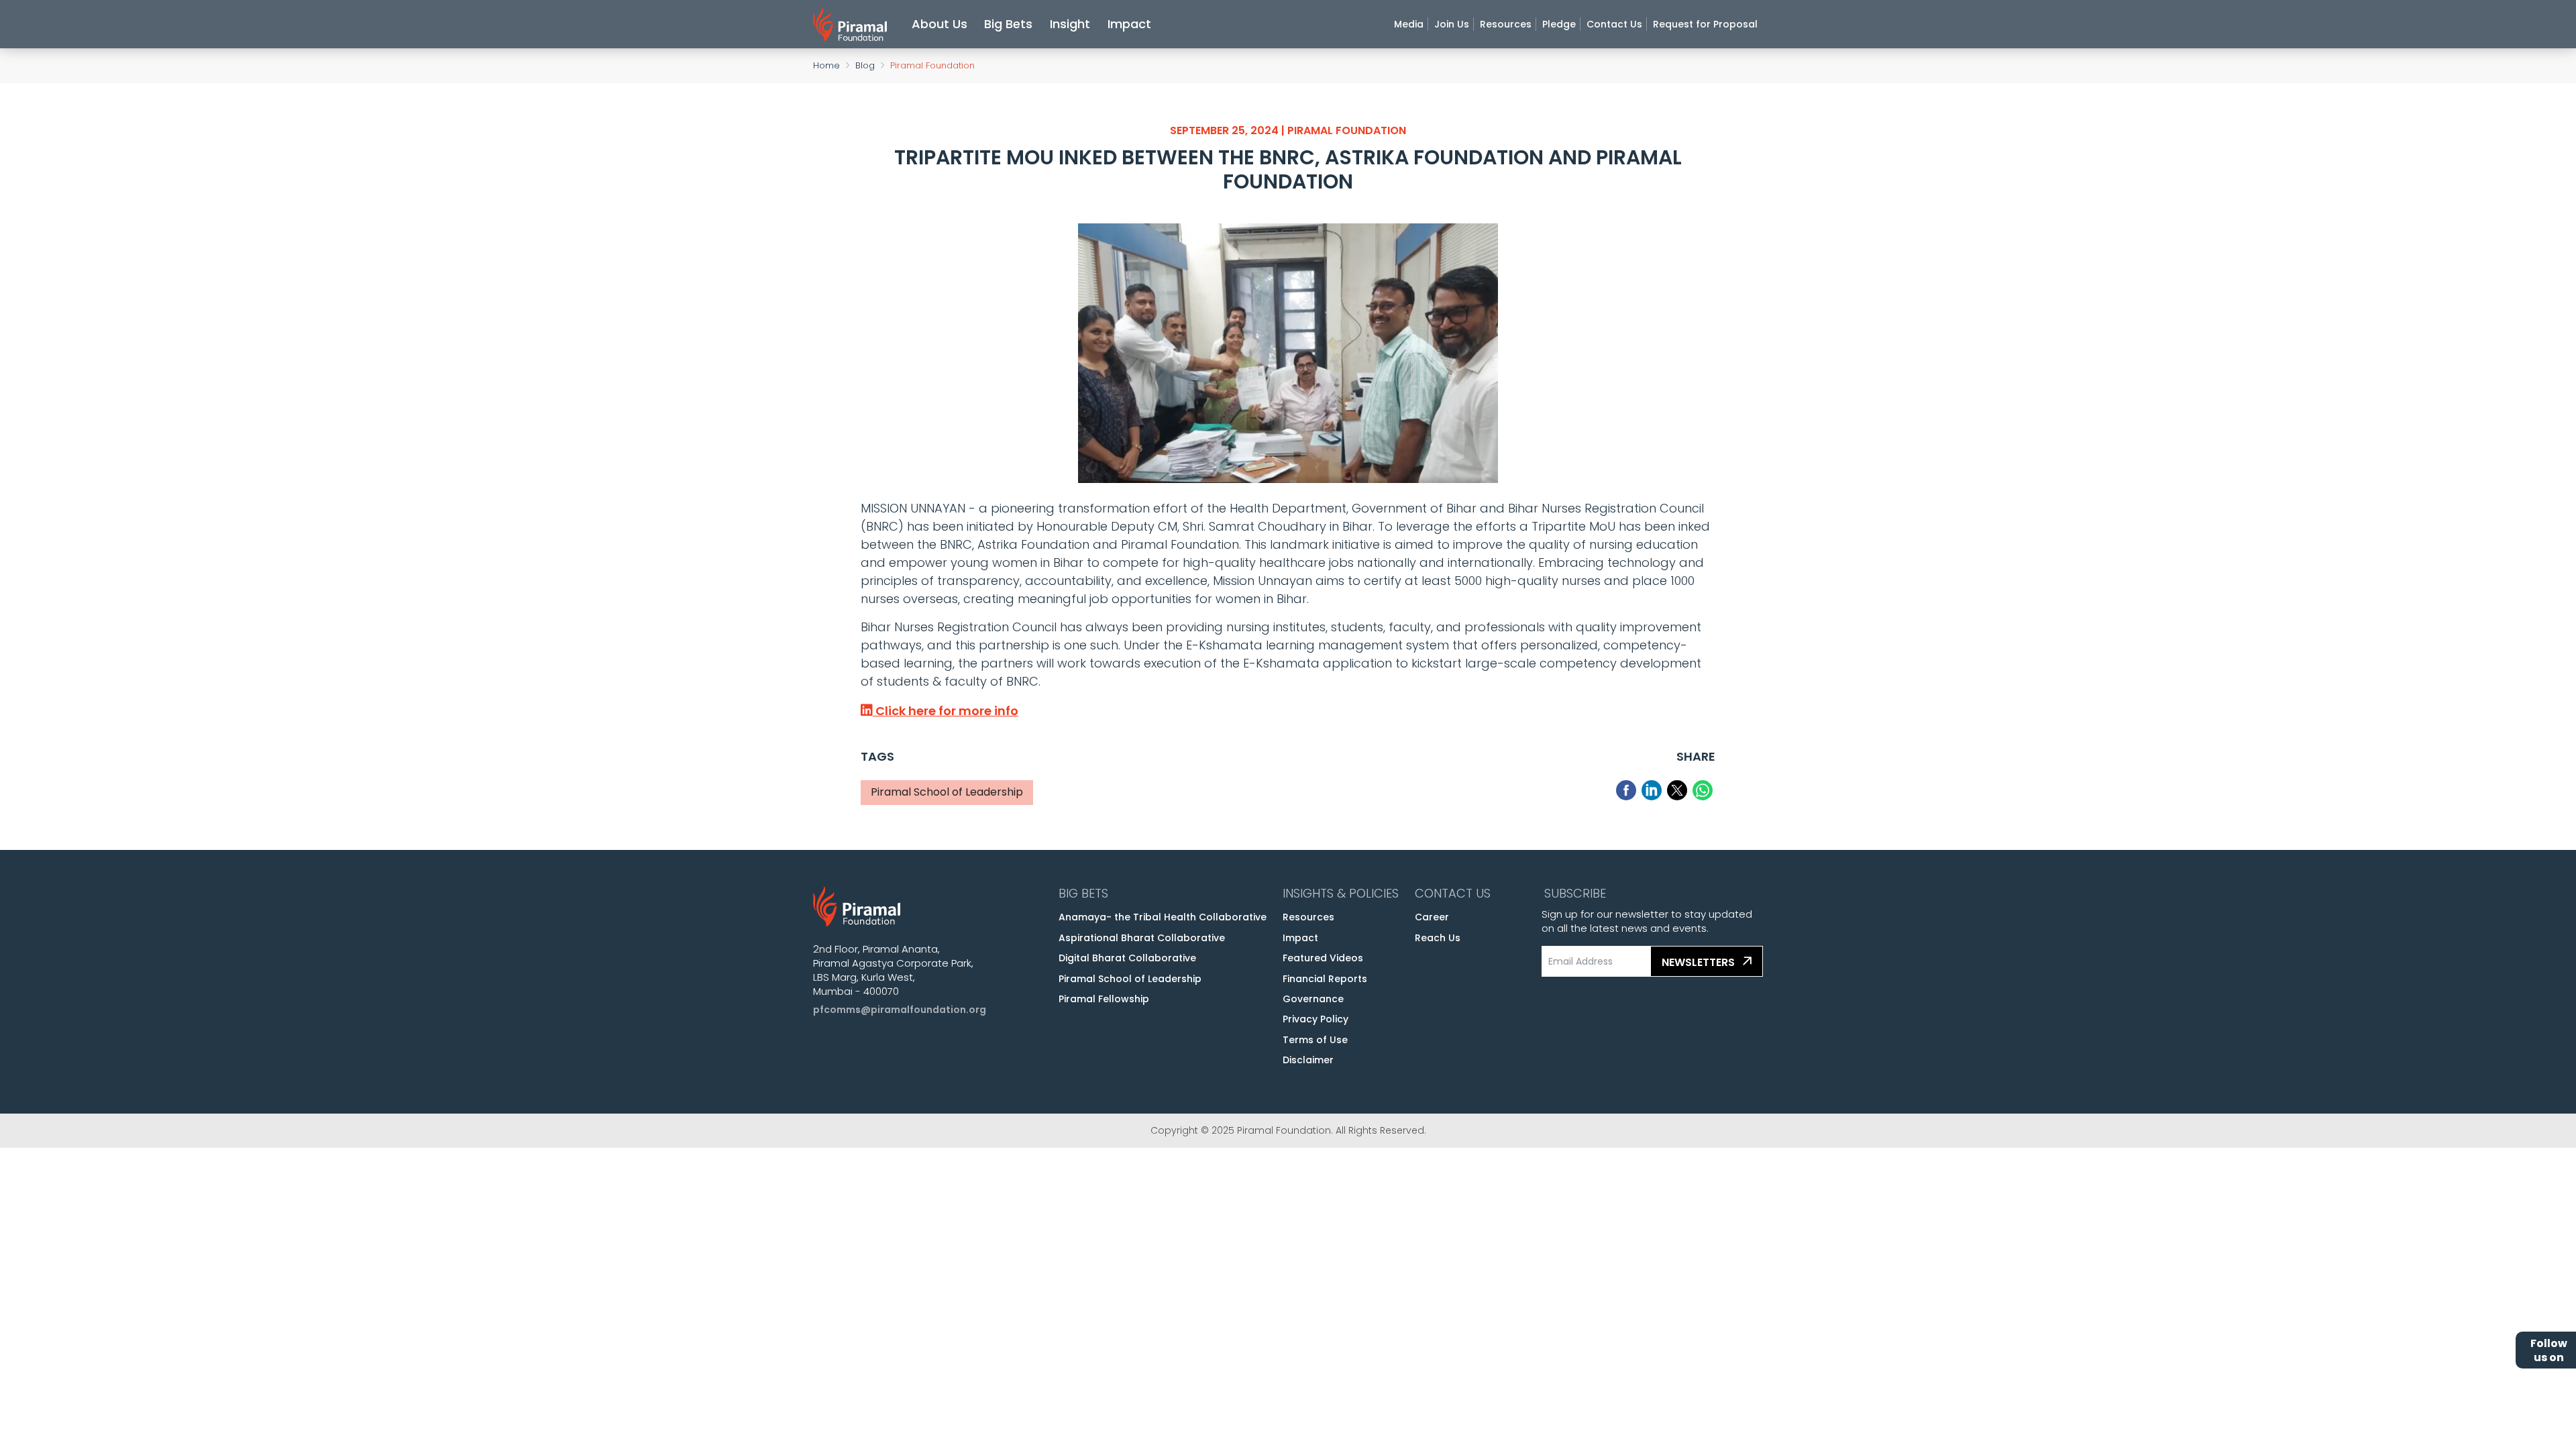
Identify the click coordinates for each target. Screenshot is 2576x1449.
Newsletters (1700, 962)
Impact (1129, 24)
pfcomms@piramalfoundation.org (900, 1010)
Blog (865, 65)
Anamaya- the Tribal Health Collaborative (1163, 917)
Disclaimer (1308, 1060)
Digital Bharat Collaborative (1127, 958)
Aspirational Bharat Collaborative (1142, 938)
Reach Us (1438, 938)
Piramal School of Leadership (1130, 979)
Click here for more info (946, 711)
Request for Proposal (1705, 24)
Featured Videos (1323, 958)
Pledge (1559, 24)
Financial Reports (1325, 979)
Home (826, 65)
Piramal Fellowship (1104, 999)
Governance (1313, 999)
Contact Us (1614, 24)
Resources (1506, 24)
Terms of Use (1315, 1040)
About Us (940, 24)
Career (1432, 917)
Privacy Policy (1316, 1019)
